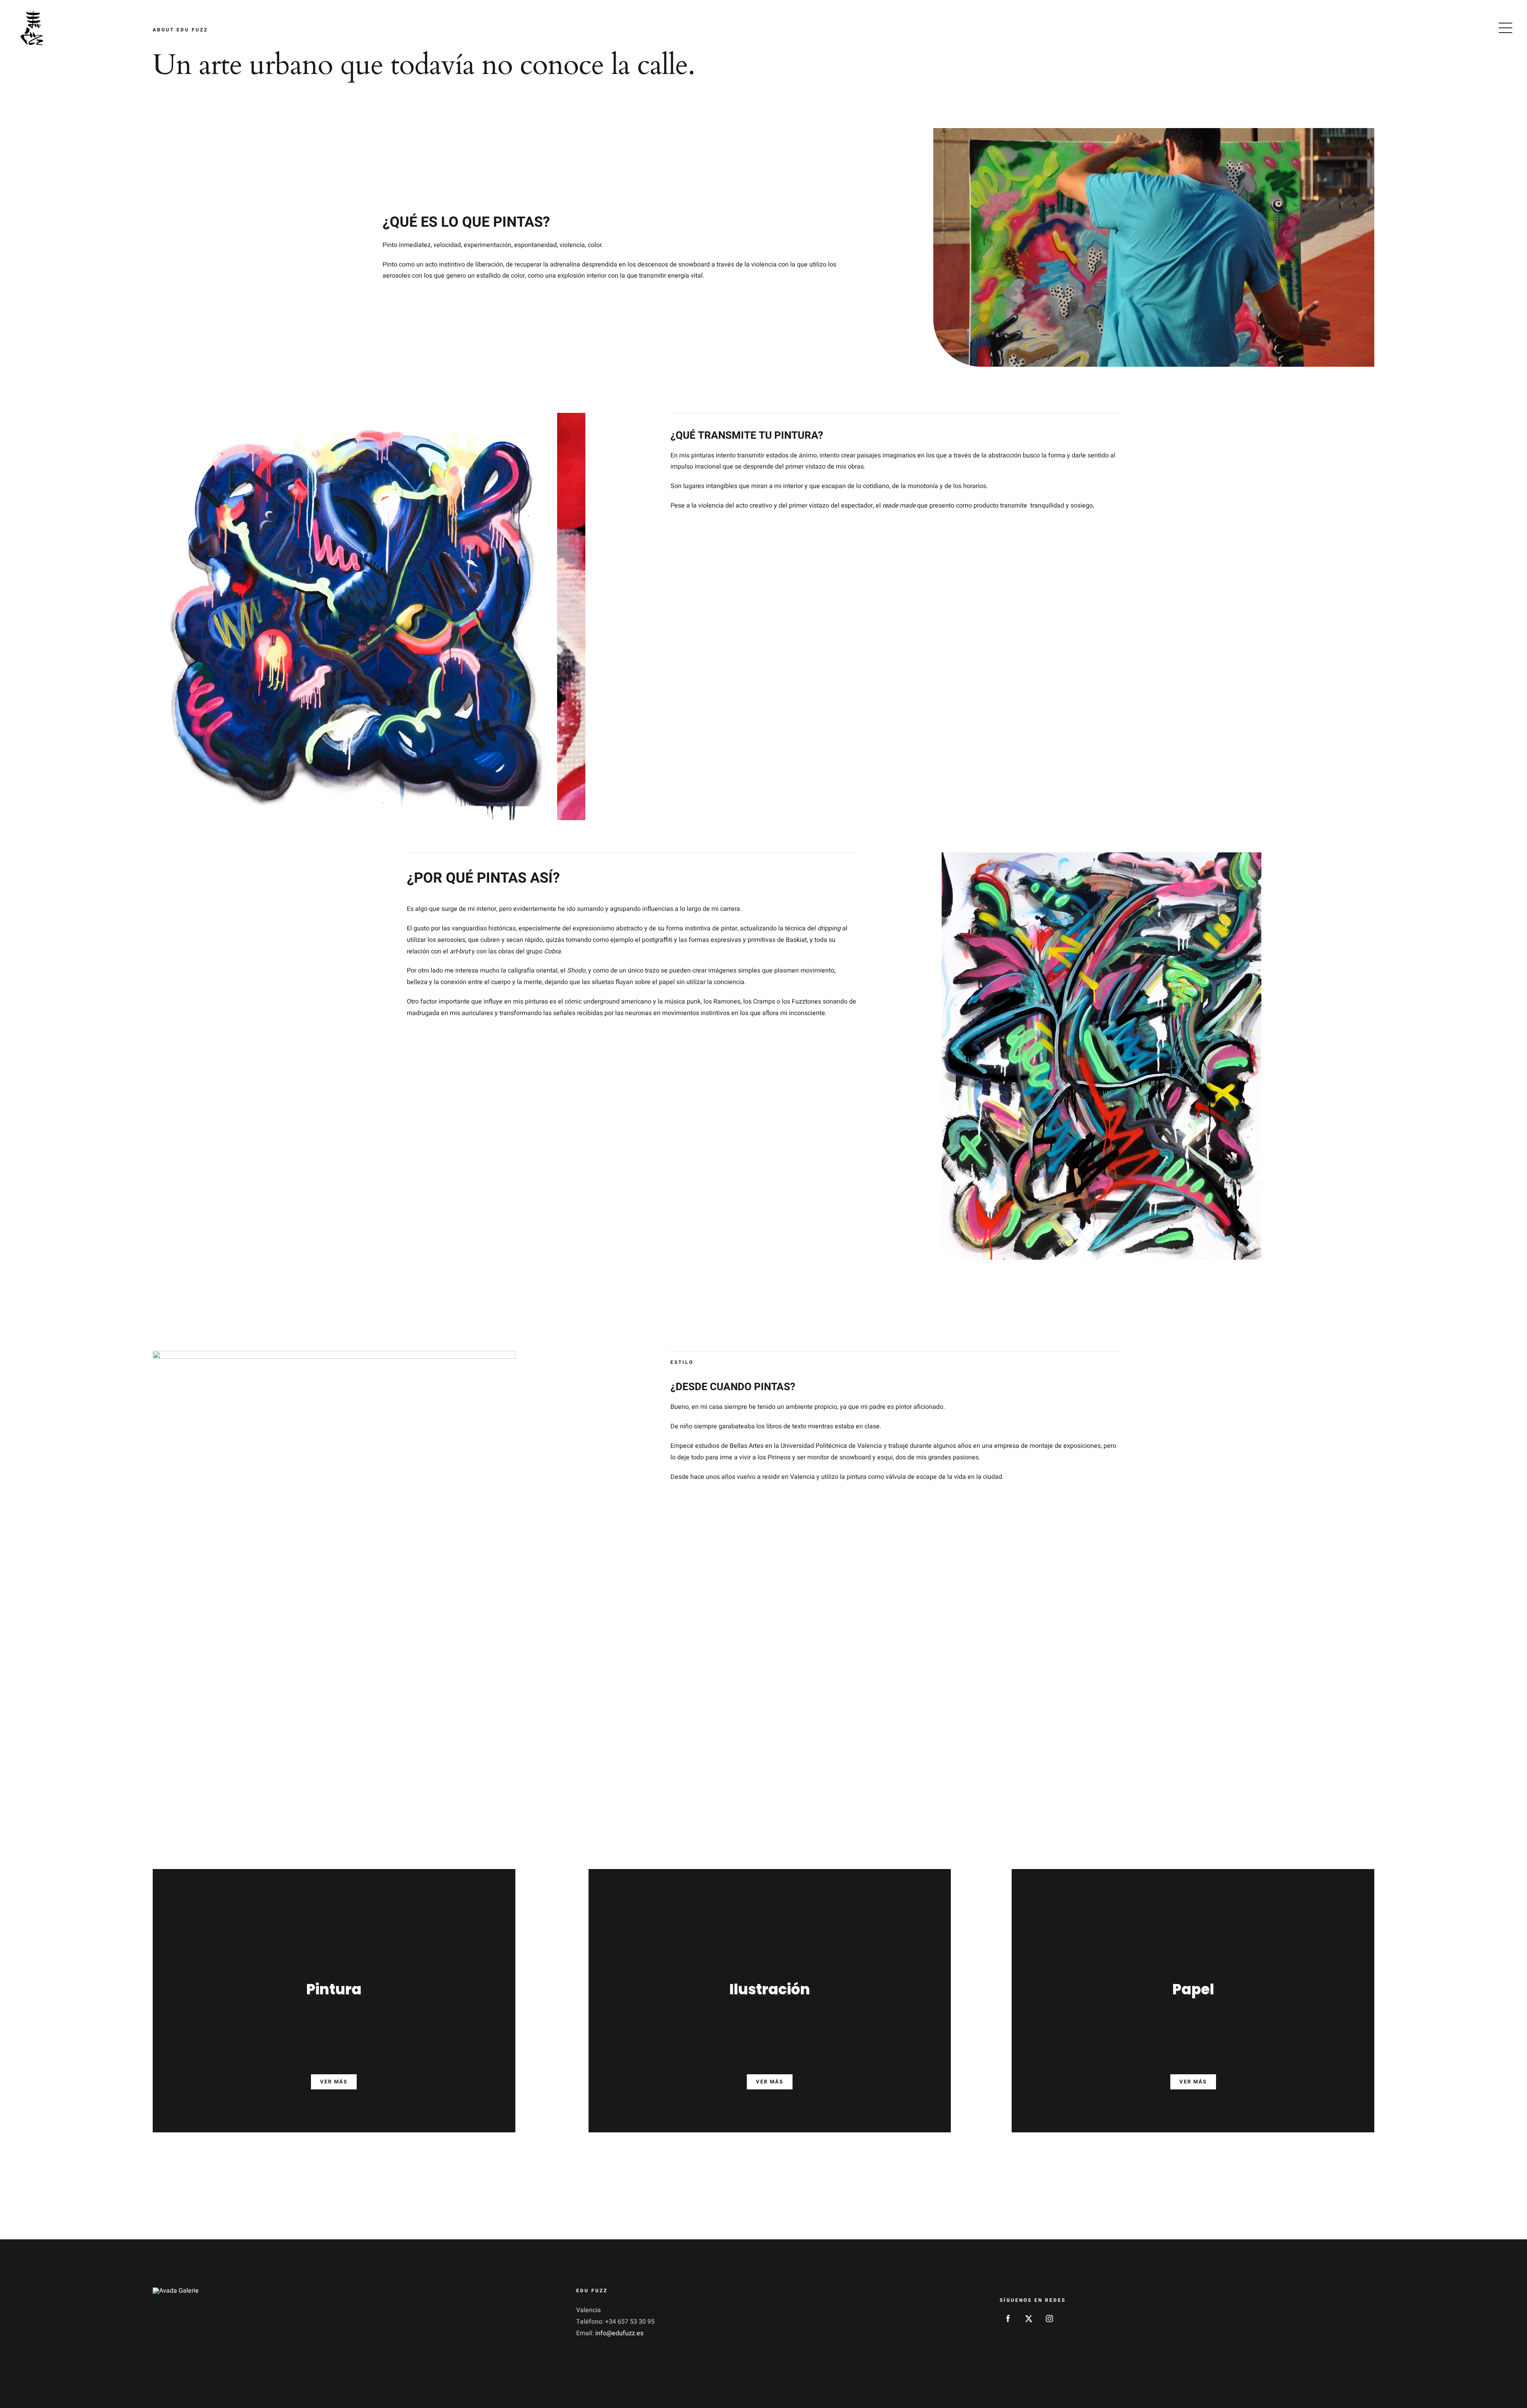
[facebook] (1008, 2319)
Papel (1193, 1989)
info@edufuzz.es (619, 2333)
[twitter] (1029, 2319)
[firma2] (176, 2291)
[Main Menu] (1506, 28)
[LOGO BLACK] (32, 11)
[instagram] (1049, 2319)
